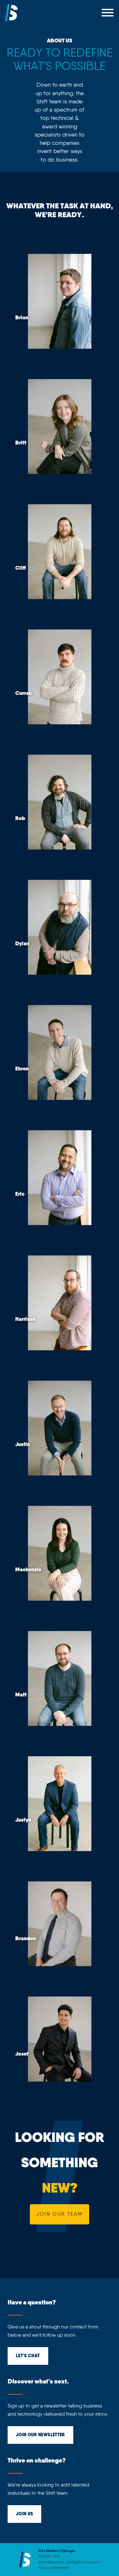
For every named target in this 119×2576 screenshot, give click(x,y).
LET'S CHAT (28, 2356)
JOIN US (24, 2514)
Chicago (68, 2551)
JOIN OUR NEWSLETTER (40, 2435)
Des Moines (48, 2551)
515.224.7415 (49, 2557)
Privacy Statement (53, 2568)
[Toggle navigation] (108, 13)
